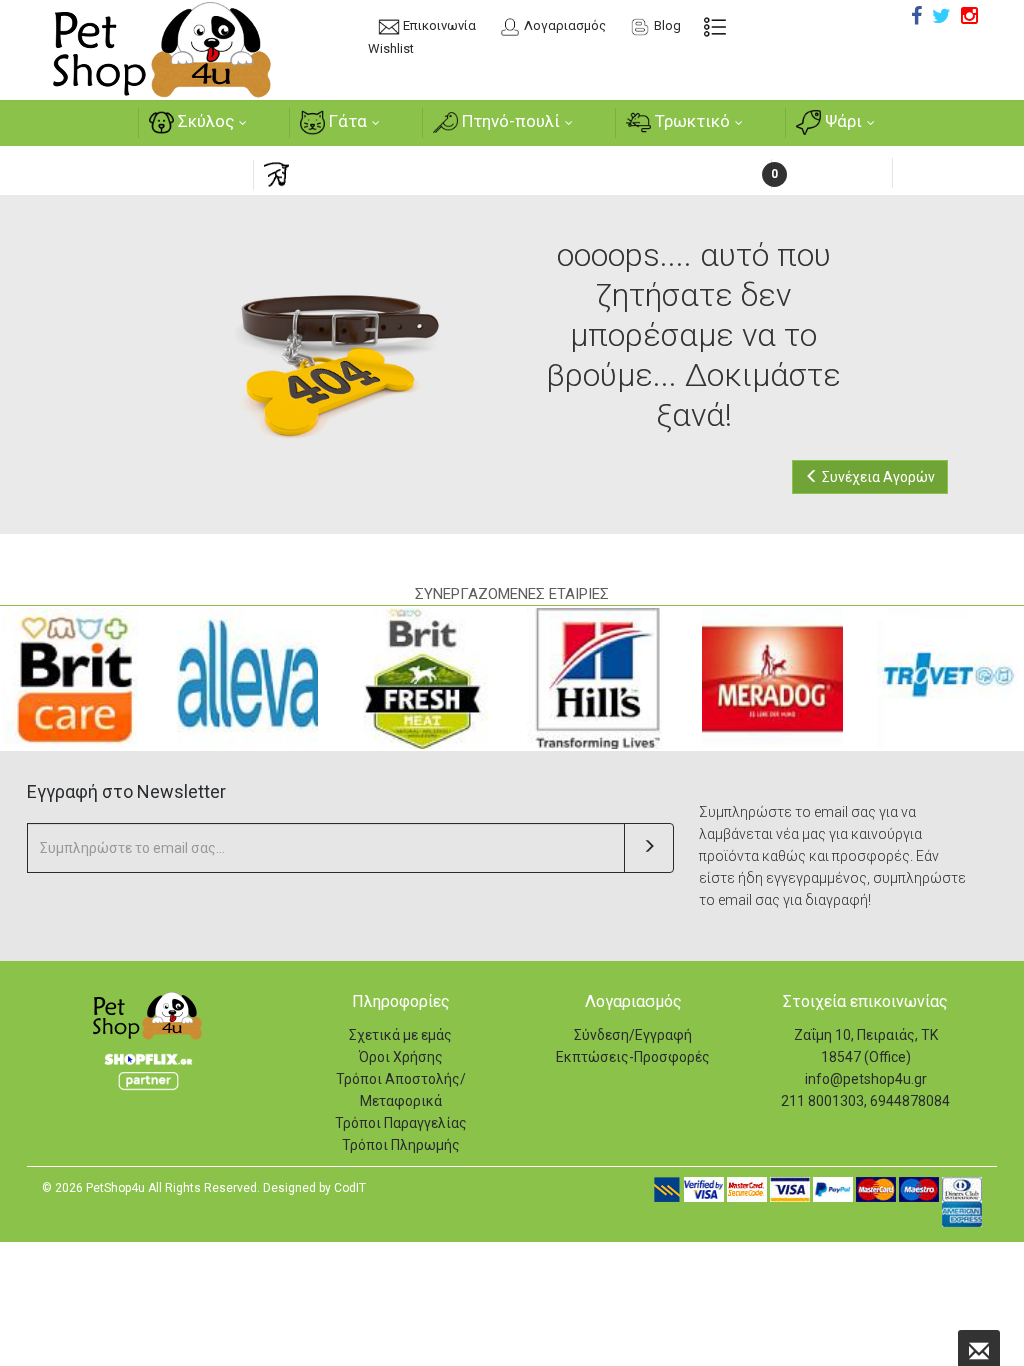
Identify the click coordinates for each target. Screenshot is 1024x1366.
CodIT (350, 1188)
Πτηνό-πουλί (509, 121)
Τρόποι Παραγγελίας (401, 1123)
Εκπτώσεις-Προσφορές (633, 1057)
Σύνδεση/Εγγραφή (633, 1035)
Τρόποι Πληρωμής (401, 1145)
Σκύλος (204, 121)
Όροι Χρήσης (401, 1057)
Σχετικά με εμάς (400, 1035)
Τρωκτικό (690, 121)
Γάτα (346, 121)
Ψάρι (841, 121)
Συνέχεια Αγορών (877, 477)
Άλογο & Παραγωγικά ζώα (392, 173)
